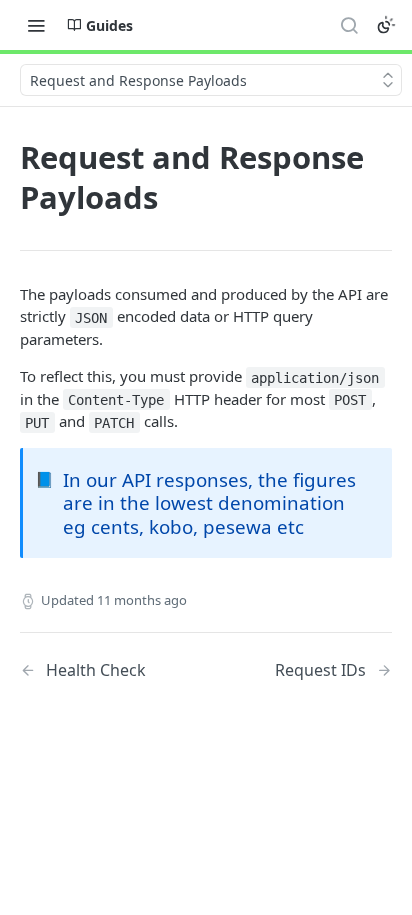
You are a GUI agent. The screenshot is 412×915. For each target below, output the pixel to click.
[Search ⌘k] (349, 25)
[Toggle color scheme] (386, 25)
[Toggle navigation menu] (36, 25)
